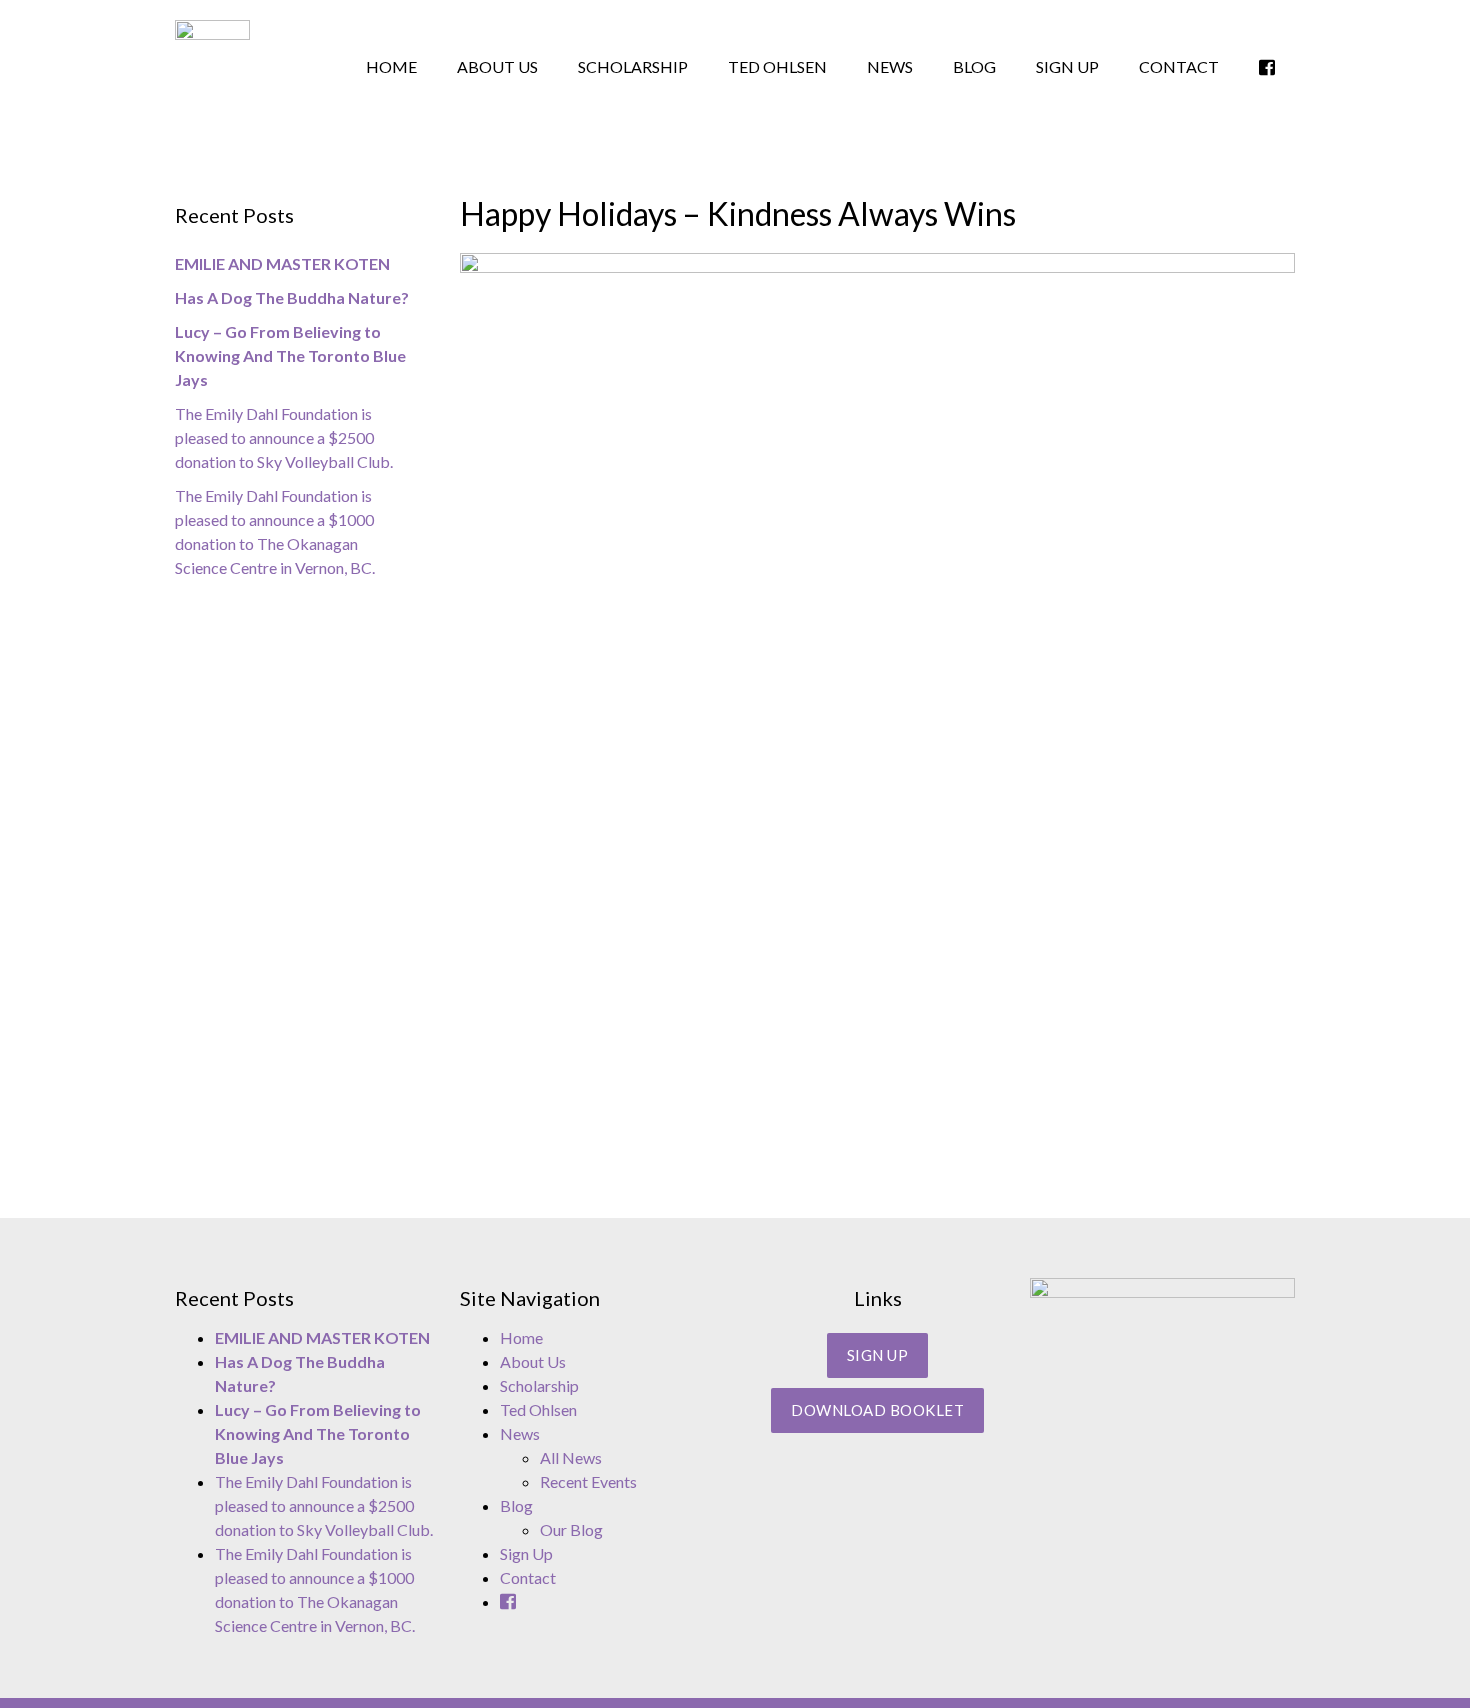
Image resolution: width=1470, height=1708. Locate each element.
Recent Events (588, 1481)
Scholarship (633, 66)
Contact (1179, 66)
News (890, 66)
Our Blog (571, 1529)
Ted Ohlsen (777, 66)
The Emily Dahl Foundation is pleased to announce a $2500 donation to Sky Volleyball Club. (285, 437)
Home (391, 66)
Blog (974, 66)
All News (571, 1457)
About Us (497, 66)
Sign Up (1067, 66)
